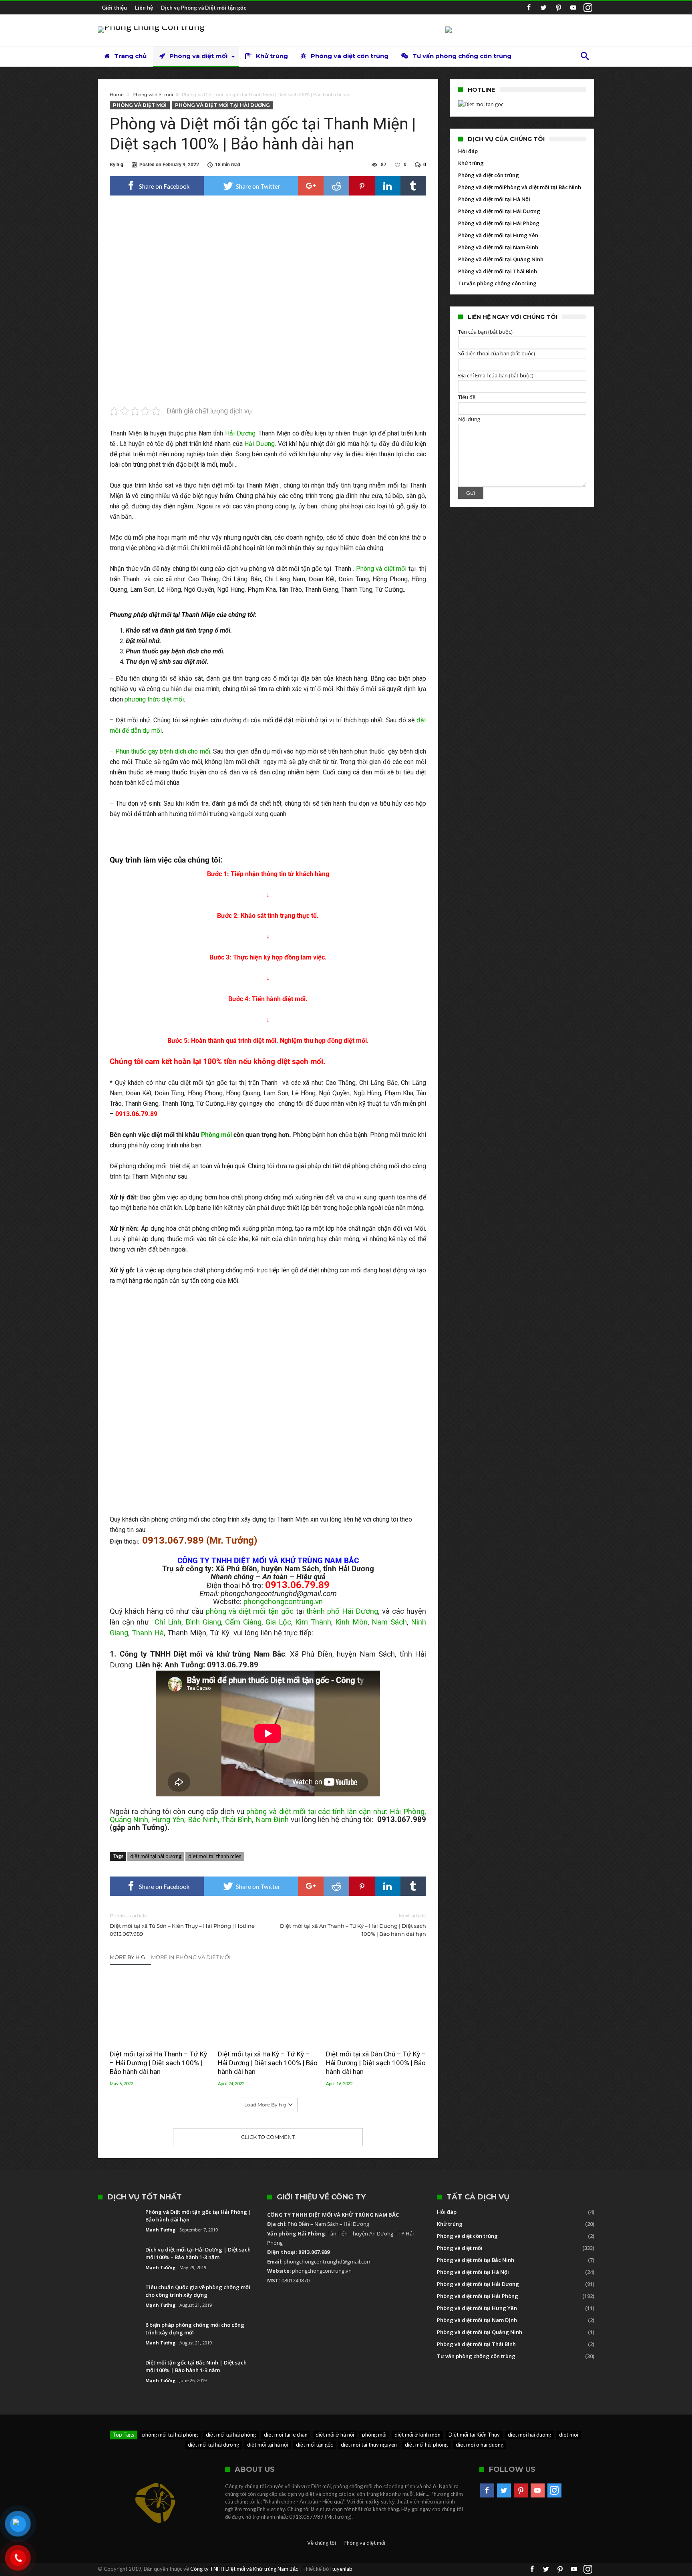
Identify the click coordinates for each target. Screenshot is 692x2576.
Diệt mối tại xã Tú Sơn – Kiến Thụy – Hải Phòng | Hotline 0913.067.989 (182, 1925)
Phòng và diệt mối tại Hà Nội (494, 199)
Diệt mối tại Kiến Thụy (474, 2435)
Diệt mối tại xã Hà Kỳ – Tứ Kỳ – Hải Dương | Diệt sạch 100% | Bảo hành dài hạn (268, 2063)
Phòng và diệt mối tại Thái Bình (498, 271)
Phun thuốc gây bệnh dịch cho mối (163, 751)
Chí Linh (168, 1622)
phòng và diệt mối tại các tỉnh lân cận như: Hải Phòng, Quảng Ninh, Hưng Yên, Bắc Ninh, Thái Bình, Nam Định (268, 1816)
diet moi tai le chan (286, 2435)
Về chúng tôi (322, 2543)
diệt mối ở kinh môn (417, 2435)
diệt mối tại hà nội (268, 2445)
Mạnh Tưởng (160, 2230)
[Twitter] (543, 8)
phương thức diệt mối (154, 699)
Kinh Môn (351, 1622)
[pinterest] (362, 186)
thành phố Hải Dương (342, 1611)
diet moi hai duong (529, 2435)
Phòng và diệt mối (153, 95)
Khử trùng (471, 163)
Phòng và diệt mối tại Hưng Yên (498, 235)
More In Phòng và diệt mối (191, 1957)
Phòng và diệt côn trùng (489, 175)
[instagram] (588, 8)
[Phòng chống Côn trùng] (151, 26)
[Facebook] (529, 8)
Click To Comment (268, 2137)
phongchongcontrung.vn (283, 1602)
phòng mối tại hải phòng (170, 2435)
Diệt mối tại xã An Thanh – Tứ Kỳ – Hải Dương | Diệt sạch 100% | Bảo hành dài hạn (353, 1925)
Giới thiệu (114, 8)
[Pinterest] (558, 8)
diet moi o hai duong (480, 2445)
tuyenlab (342, 2569)
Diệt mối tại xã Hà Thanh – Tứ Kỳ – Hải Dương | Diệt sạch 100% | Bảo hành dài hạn (158, 2063)
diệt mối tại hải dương (156, 1856)
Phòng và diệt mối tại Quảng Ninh (501, 259)
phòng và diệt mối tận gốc (249, 1611)
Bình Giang (203, 1622)
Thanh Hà (148, 1633)
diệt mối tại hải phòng (231, 2435)
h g (120, 165)
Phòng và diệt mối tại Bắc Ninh (542, 187)
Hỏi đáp (468, 151)
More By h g (127, 1957)
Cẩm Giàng (243, 1622)
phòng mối (374, 2435)
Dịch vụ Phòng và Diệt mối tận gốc (204, 8)
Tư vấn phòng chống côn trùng (497, 283)
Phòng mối (216, 1135)
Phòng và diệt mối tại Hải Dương (222, 105)
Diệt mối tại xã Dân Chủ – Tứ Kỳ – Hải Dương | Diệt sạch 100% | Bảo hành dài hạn (376, 2063)
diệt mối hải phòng (426, 2445)
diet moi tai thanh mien (215, 1856)
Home (117, 95)
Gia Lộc (278, 1622)
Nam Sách (389, 1622)
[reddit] (336, 186)
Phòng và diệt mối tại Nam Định (498, 247)
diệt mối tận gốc (314, 2445)
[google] (311, 186)
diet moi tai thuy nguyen (369, 2445)
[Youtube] (573, 8)
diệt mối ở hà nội (335, 2435)
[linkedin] (388, 186)
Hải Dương (240, 433)
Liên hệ (144, 8)
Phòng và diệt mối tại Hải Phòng (499, 223)
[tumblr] (413, 186)
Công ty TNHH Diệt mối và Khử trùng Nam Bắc (244, 2569)
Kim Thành (313, 1622)
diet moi (569, 2435)
